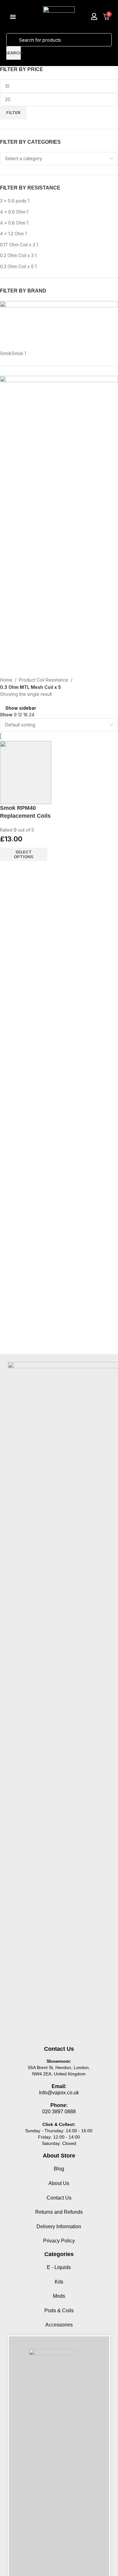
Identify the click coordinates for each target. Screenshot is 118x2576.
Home (6, 680)
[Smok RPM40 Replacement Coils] (26, 773)
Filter (13, 112)
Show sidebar (21, 708)
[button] (13, 17)
